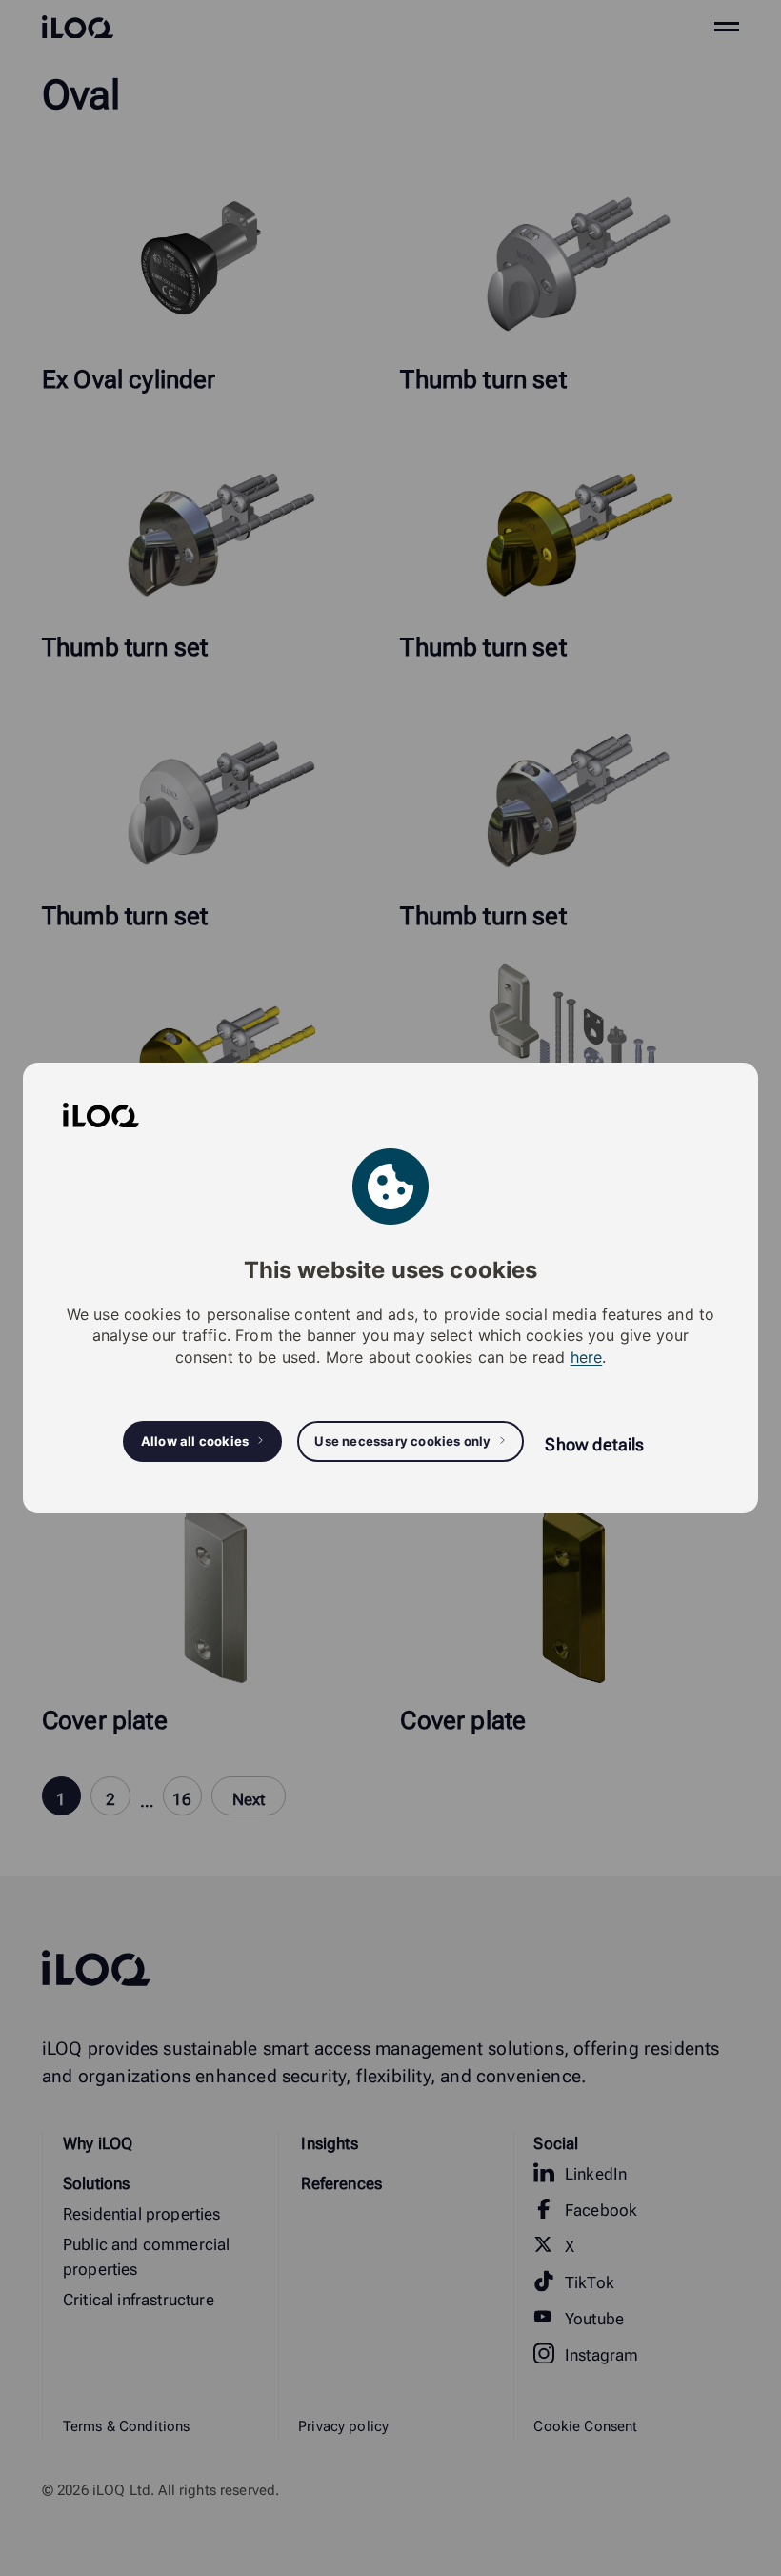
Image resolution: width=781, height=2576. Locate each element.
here (587, 1357)
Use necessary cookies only (402, 1441)
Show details (594, 1444)
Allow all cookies (195, 1441)
